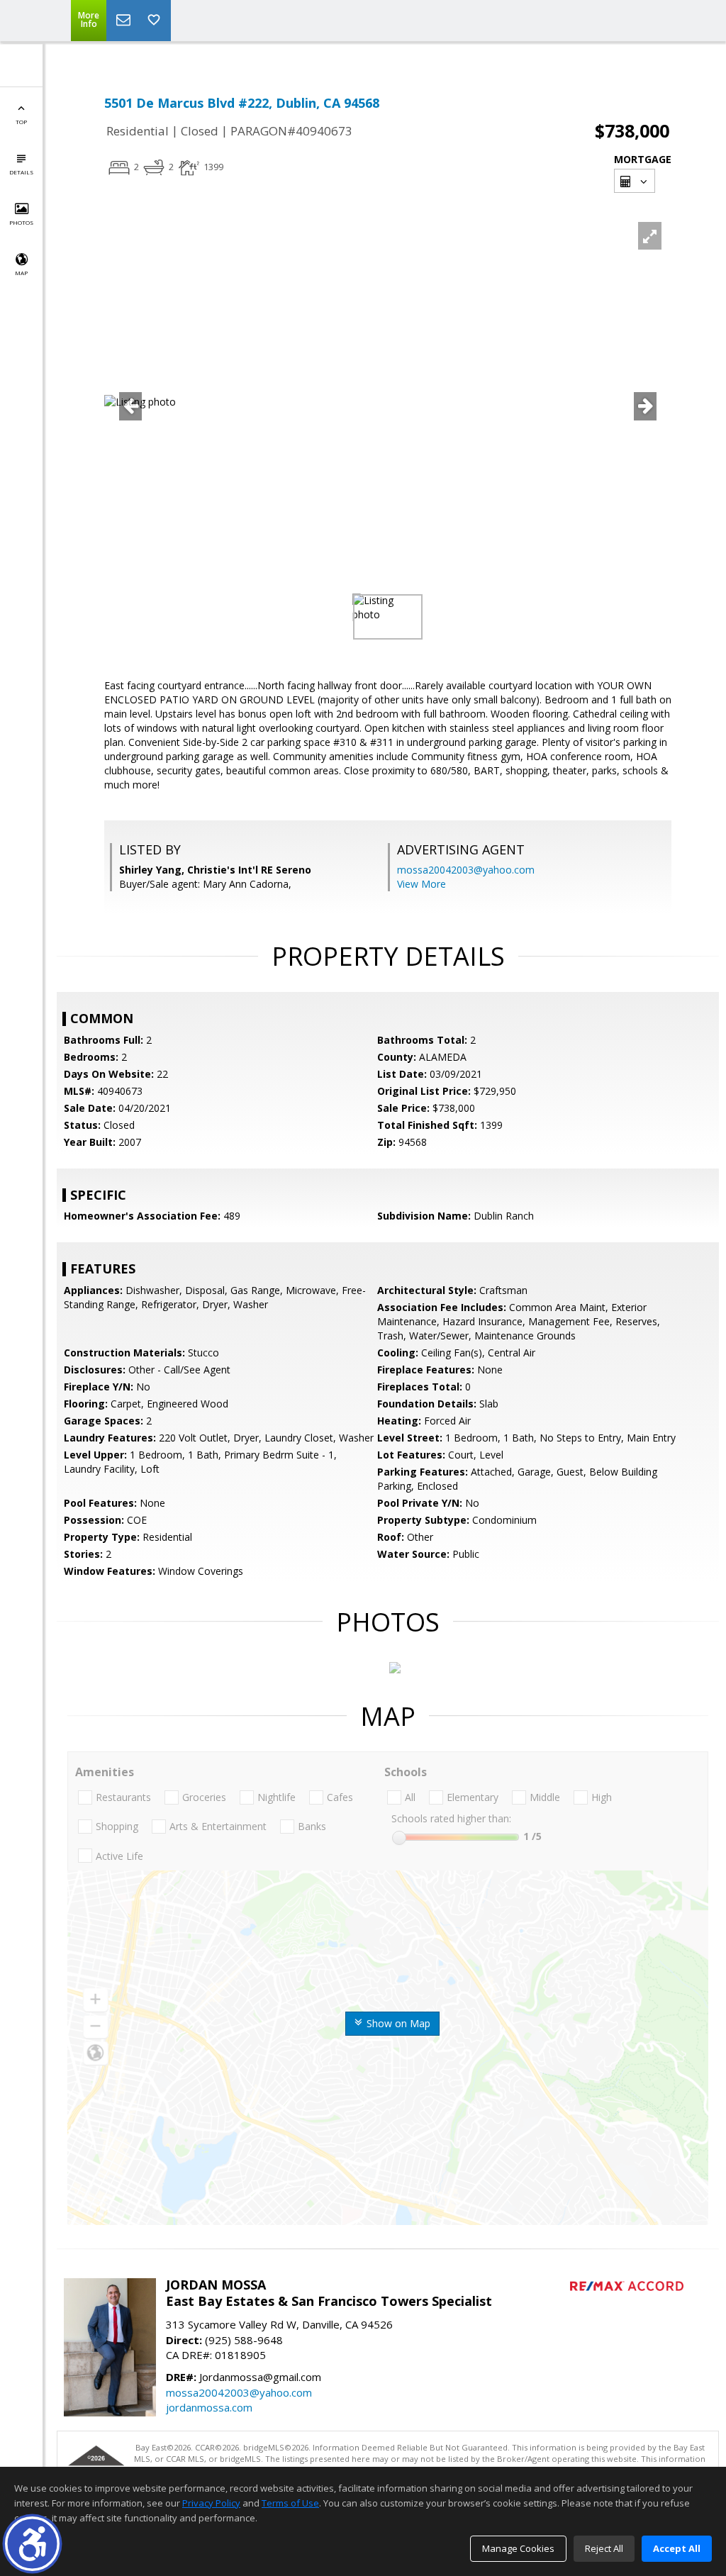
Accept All (677, 2548)
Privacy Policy (211, 2503)
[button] (32, 2544)
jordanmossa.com (209, 2407)
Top (21, 122)
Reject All (604, 2548)
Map (21, 273)
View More (421, 884)
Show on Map (397, 2023)
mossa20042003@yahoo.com (466, 870)
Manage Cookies (518, 2548)
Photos (21, 222)
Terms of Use (290, 2503)
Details (21, 172)
